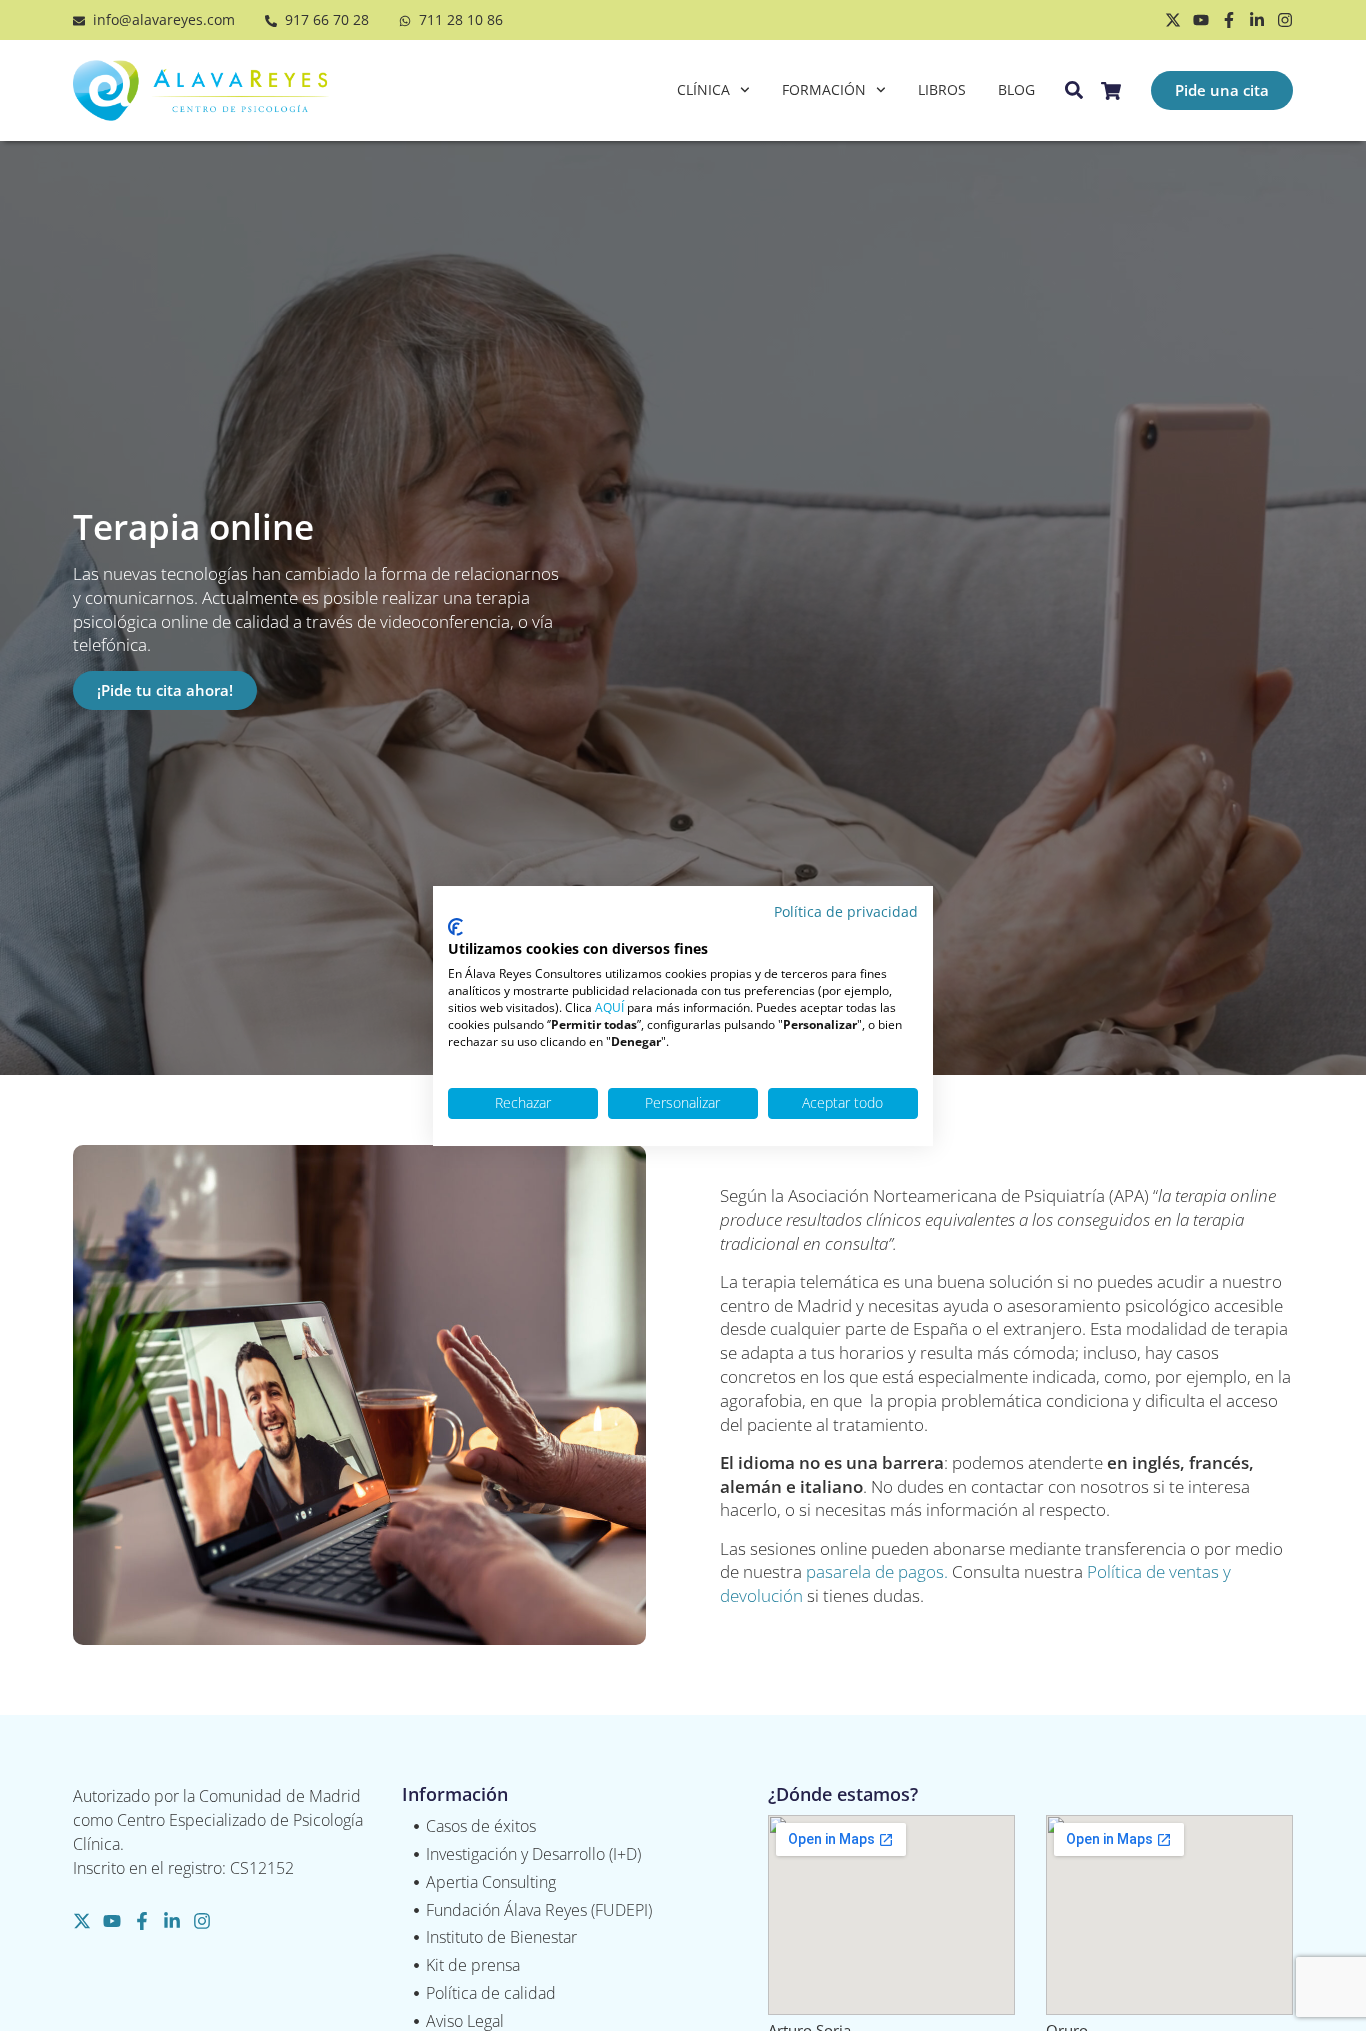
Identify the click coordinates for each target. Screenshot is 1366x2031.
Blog (1016, 89)
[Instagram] (1285, 20)
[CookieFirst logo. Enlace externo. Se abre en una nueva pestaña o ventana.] (455, 927)
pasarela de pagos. (877, 1571)
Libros (942, 89)
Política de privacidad (846, 911)
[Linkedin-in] (1257, 20)
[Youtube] (1201, 20)
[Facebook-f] (1229, 20)
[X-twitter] (1173, 20)
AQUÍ (609, 1006)
